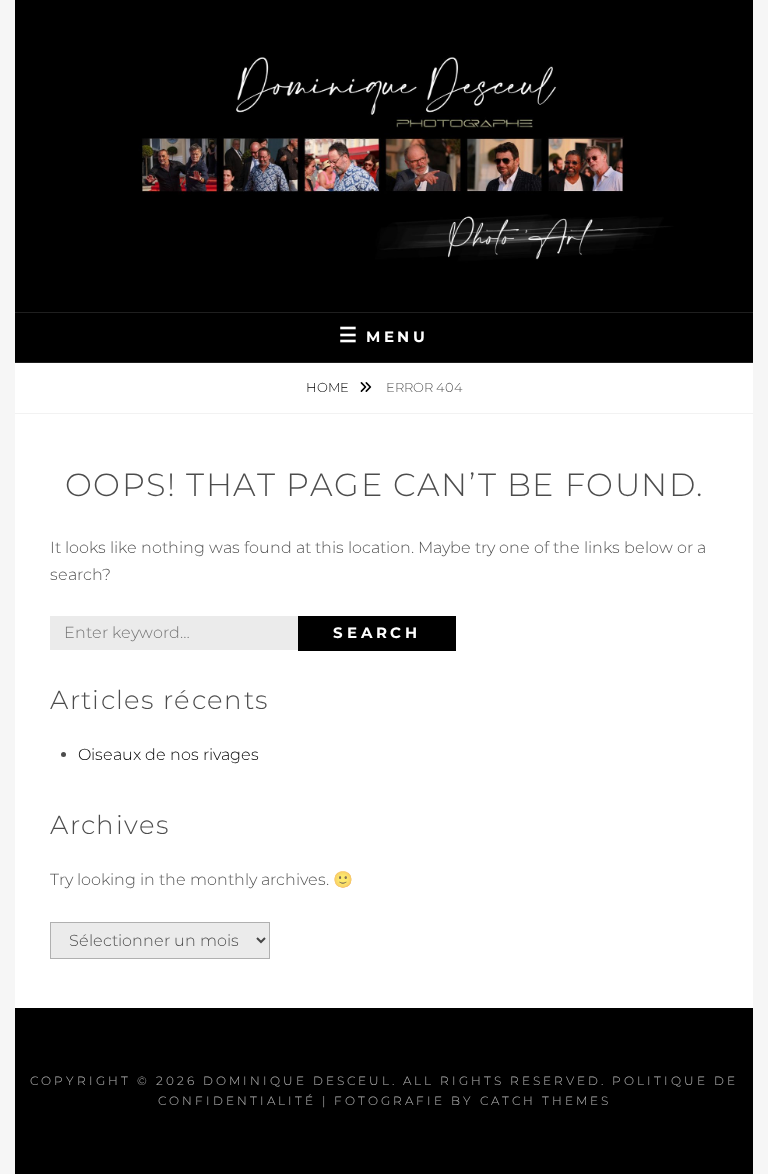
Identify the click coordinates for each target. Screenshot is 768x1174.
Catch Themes (545, 1100)
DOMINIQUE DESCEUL (297, 1080)
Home (329, 387)
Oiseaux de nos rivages (168, 754)
